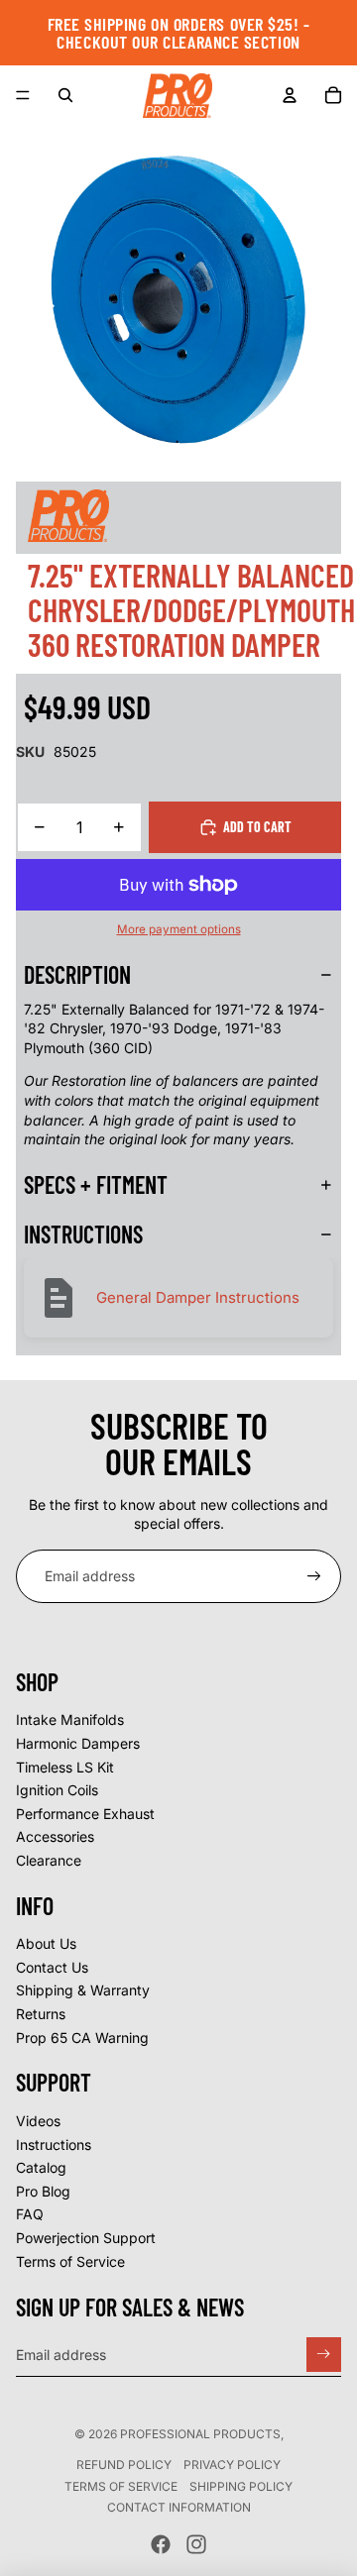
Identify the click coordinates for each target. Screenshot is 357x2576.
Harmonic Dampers (78, 1743)
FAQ (30, 2214)
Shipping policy (241, 2486)
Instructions (54, 2145)
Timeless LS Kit (65, 1767)
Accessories (55, 1836)
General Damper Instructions (198, 1297)
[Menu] (23, 95)
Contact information (179, 2507)
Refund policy (124, 2465)
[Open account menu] (290, 95)
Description (77, 974)
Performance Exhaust (85, 1814)
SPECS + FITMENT (96, 1184)
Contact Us (52, 1967)
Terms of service (121, 2486)
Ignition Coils (57, 1790)
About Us (46, 1943)
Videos (38, 2121)
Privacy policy (232, 2465)
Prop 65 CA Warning (82, 2038)
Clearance (49, 1860)
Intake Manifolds (70, 1719)
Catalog (41, 2167)
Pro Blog (43, 2191)
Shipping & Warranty (83, 1990)
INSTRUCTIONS (83, 1234)
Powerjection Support (86, 2238)
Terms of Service (70, 2261)
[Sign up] (314, 1576)
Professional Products (200, 2434)
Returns (41, 2014)
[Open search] (65, 95)
